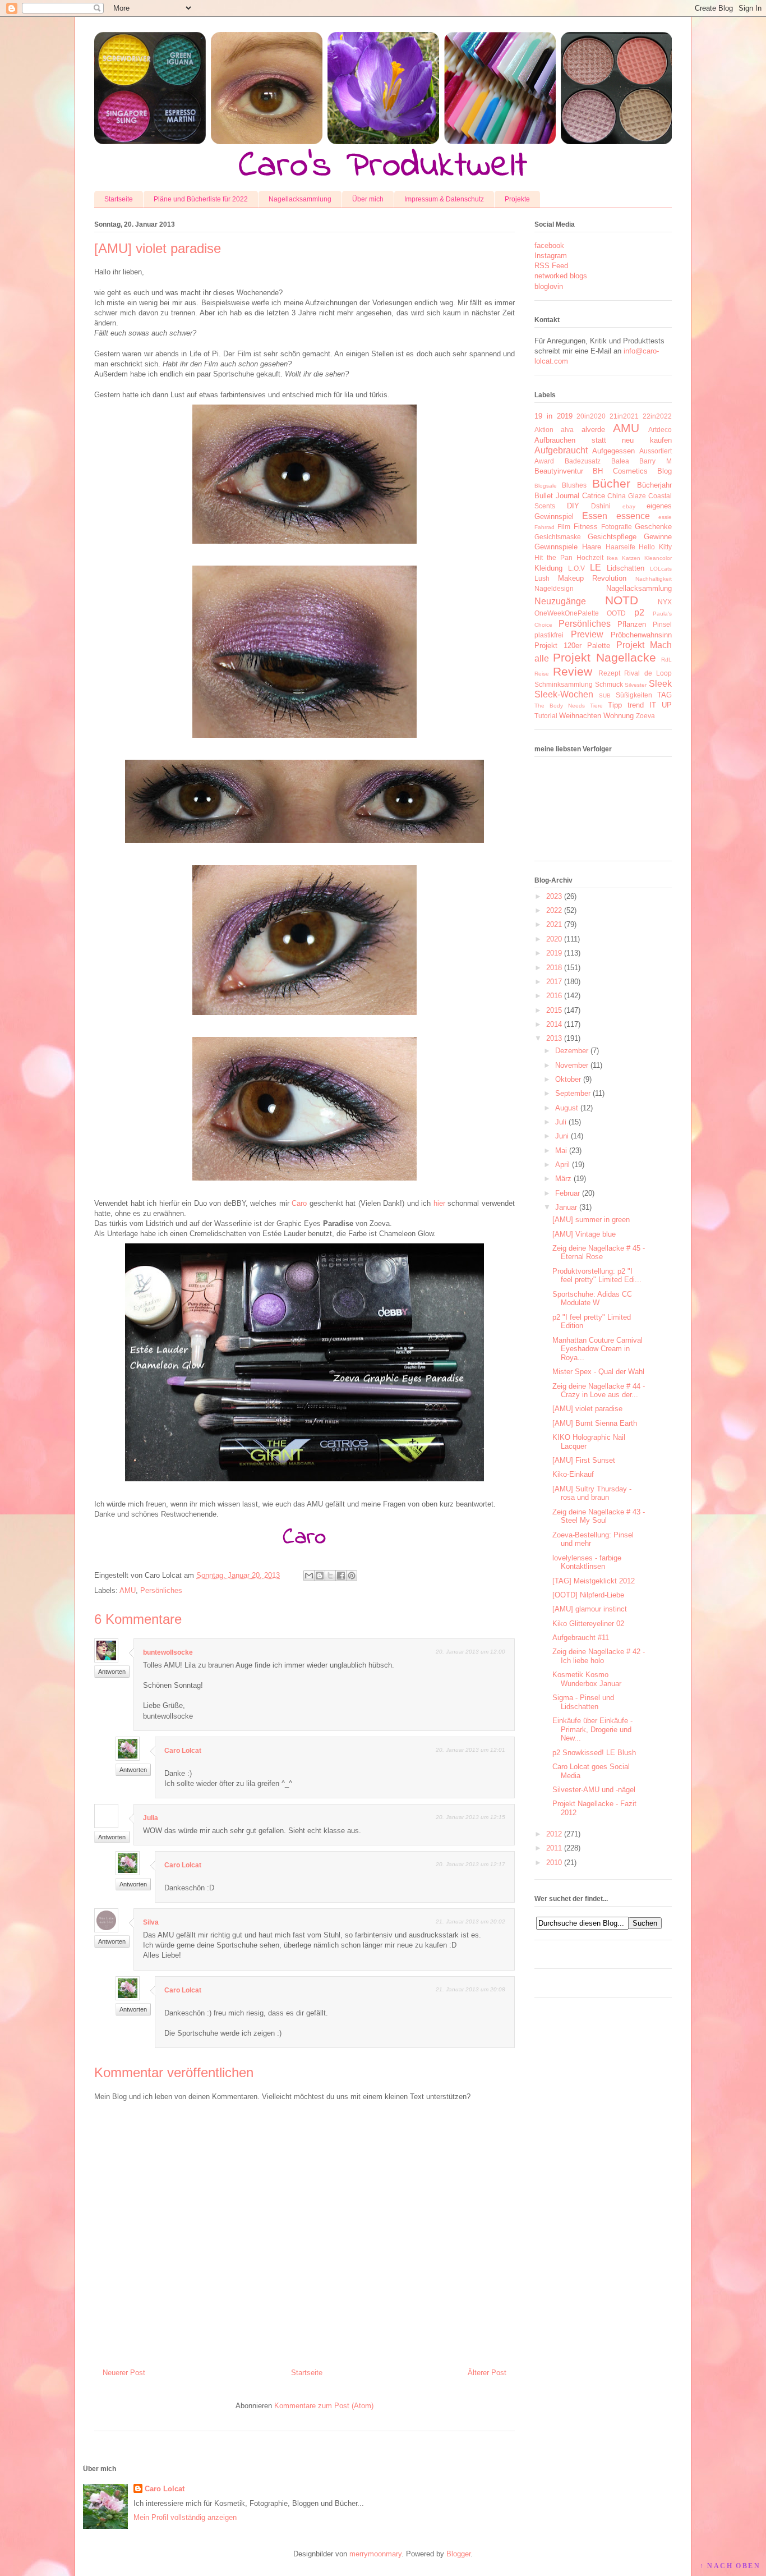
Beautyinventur (559, 471)
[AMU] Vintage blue (584, 1234)
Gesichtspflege (612, 537)
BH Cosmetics (620, 471)
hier (439, 1203)
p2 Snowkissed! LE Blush (594, 1753)
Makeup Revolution (592, 578)
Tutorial (546, 716)
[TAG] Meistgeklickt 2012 (594, 1581)
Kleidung (548, 568)
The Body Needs (560, 706)
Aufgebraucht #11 (581, 1638)
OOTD (616, 613)
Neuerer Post (124, 2373)
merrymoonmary (375, 2554)
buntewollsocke (168, 1652)
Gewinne (658, 537)
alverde (593, 430)
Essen (595, 516)
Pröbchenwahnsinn (641, 635)
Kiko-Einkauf (573, 1474)
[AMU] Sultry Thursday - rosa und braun (592, 1493)
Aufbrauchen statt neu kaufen (603, 440)
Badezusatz (583, 461)
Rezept (609, 673)
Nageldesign (554, 588)
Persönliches (161, 1590)
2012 (554, 1834)
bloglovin (549, 286)
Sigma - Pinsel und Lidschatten (583, 1702)
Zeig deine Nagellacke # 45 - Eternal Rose (599, 1253)
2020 (554, 939)
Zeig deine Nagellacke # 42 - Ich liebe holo (599, 1656)
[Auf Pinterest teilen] (352, 1576)
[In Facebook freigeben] (341, 1576)
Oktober (568, 1079)
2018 (554, 968)
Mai (561, 1151)
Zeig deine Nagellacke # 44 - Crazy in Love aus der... (599, 1391)
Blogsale (546, 486)
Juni (562, 1136)
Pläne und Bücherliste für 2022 (201, 199)
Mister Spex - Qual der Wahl (598, 1372)
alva (567, 430)
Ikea (612, 558)
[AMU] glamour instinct (590, 1609)
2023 (554, 896)
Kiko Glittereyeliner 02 (588, 1624)
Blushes (574, 485)
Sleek (660, 684)
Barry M (656, 461)
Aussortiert (656, 451)
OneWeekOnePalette (567, 613)
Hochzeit (590, 557)
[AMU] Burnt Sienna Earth (595, 1423)
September (573, 1093)
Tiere (596, 706)
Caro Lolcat (183, 1751)
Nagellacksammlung (300, 199)
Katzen (631, 558)
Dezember (572, 1051)
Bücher (611, 483)
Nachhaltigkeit (654, 579)
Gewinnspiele (556, 547)
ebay (629, 506)
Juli (561, 1122)
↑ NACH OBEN (730, 2566)
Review (573, 671)
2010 (554, 1863)
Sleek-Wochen (564, 694)
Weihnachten (580, 716)
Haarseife (620, 547)
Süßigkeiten (634, 695)
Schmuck (609, 684)
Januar (566, 1207)
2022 (554, 910)
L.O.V (576, 568)
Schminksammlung (564, 684)
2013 (554, 1038)
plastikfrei (549, 635)
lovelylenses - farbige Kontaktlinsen (587, 1562)
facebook (549, 245)
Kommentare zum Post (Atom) (324, 2406)
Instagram (551, 256)
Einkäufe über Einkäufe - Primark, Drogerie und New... (592, 1729)
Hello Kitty (655, 547)
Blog (665, 471)
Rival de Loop (648, 673)
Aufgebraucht (561, 450)
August (567, 1108)
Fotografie (617, 527)
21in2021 (624, 416)
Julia (151, 1818)
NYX (665, 602)
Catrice (594, 496)
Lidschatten (626, 568)
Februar (567, 1193)
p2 (639, 612)
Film (564, 527)
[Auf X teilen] (330, 1576)
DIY (573, 506)
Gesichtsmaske (558, 537)
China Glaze (627, 496)
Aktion (544, 430)
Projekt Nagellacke (604, 657)
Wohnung (619, 716)
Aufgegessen (613, 451)
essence (633, 516)
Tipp (615, 705)
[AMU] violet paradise (587, 1409)
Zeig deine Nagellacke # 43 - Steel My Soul (599, 1516)
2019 (554, 953)
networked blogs (561, 276)
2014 (554, 1024)
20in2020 (591, 416)
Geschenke (653, 527)
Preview (587, 634)
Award (544, 461)
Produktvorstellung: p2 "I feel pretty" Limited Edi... (597, 1276)
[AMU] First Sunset (584, 1460)
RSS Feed (551, 266)
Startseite (119, 199)
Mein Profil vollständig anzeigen (185, 2517)
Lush (542, 578)
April (562, 1165)
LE (596, 568)
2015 (554, 1010)
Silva (151, 1922)
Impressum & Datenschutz (444, 199)
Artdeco (660, 430)
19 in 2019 (553, 416)
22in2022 (657, 416)
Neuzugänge (560, 601)
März (563, 1179)
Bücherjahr (654, 485)
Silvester (636, 685)
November (572, 1065)
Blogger (458, 2554)
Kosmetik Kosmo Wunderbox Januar (587, 1679)
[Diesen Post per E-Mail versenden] (309, 1576)
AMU (128, 1590)
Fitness (586, 527)
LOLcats (661, 569)
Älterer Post (487, 2373)
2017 (554, 982)
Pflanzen (632, 624)
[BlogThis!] (320, 1576)
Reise (542, 674)
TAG (665, 695)
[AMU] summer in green (591, 1220)
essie (665, 517)
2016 (554, 996)
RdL (666, 660)
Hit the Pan (553, 557)
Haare (592, 547)
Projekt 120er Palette (572, 646)
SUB (605, 695)
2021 (554, 924)
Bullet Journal (557, 496)
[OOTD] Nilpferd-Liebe (588, 1595)
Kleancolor (658, 558)
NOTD (622, 600)
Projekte (517, 199)
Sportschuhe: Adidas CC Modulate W (592, 1299)
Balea (620, 461)
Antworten (112, 1672)
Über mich (368, 199)
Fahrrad (544, 527)
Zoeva (645, 716)
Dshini (601, 506)
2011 (554, 1848)
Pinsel (662, 624)
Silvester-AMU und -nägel (594, 1790)
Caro (299, 1203)
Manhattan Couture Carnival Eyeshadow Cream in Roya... (597, 1349)
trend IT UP (650, 705)
